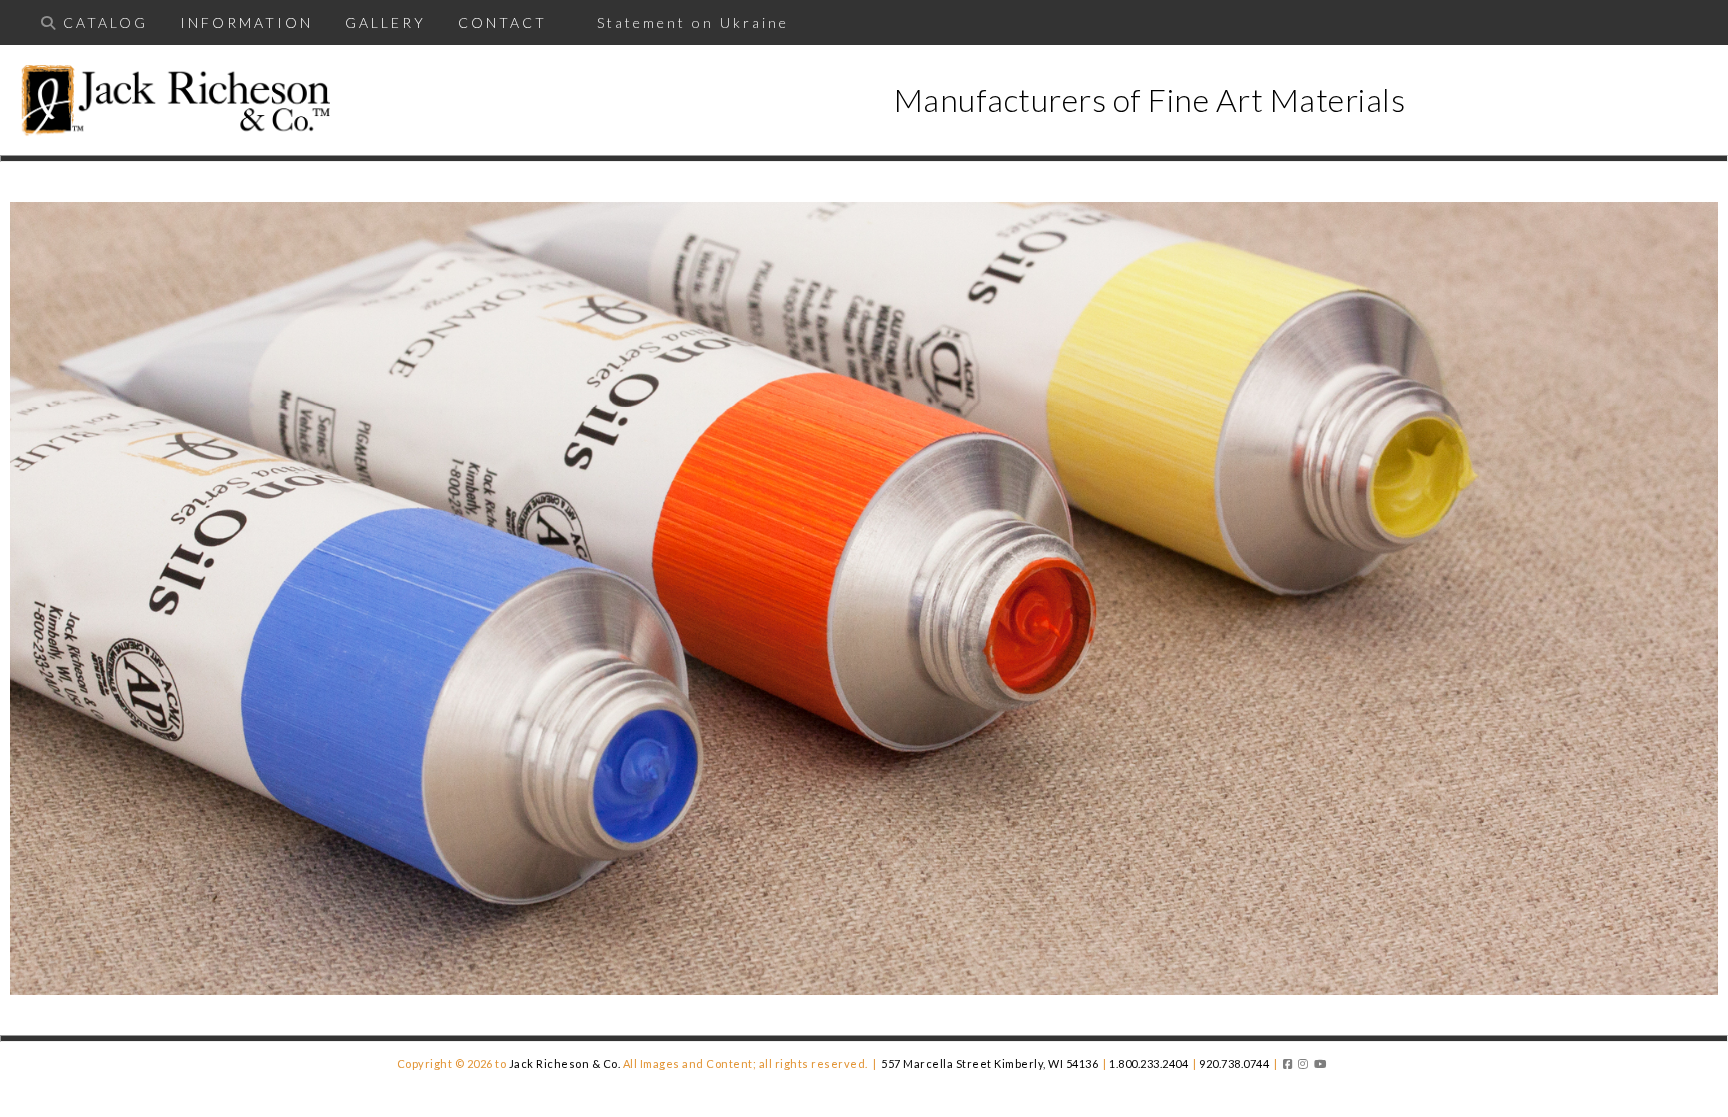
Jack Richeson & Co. (565, 1063)
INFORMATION (246, 22)
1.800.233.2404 (1148, 1063)
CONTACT (502, 22)
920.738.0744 (1234, 1063)
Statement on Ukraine (684, 22)
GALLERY (385, 22)
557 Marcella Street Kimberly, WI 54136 (989, 1063)
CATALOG (105, 22)
